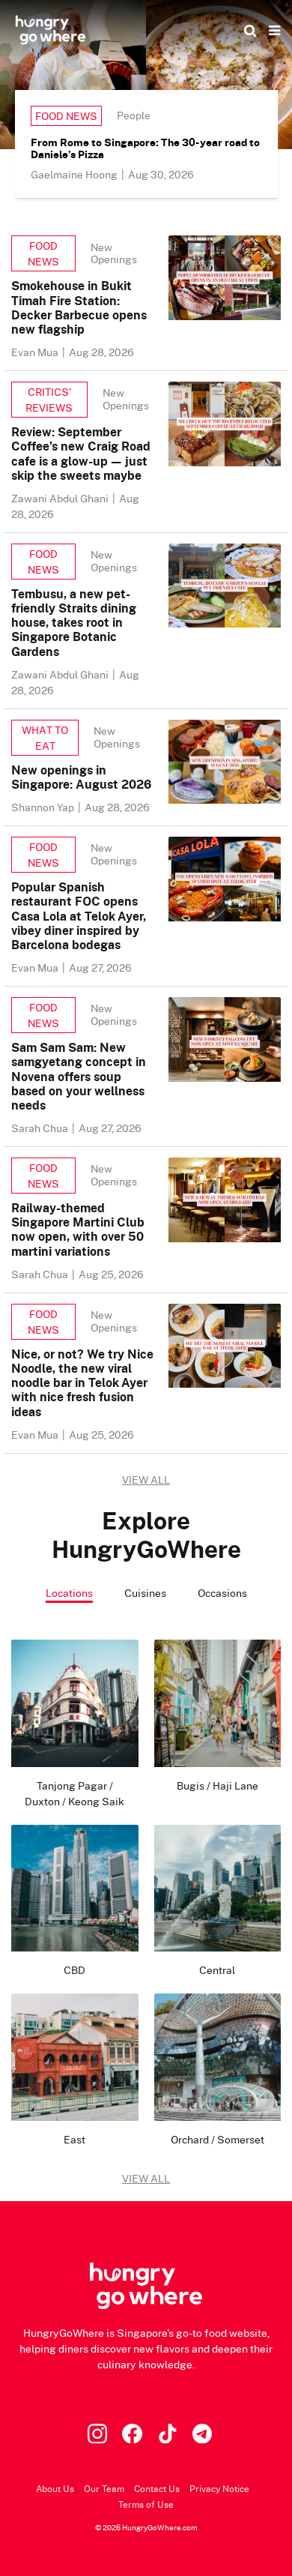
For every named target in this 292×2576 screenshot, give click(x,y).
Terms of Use (146, 2504)
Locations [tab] (69, 1593)
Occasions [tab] (222, 1593)
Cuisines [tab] (145, 1593)
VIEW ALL (146, 1480)
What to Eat (45, 738)
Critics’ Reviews (49, 400)
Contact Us (157, 2489)
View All (146, 2178)
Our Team (104, 2489)
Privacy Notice (219, 2489)
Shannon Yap (44, 807)
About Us (55, 2489)
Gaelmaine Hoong (75, 174)
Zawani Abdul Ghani (61, 498)
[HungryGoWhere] (51, 30)
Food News (66, 116)
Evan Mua (36, 352)
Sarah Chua (41, 1128)
